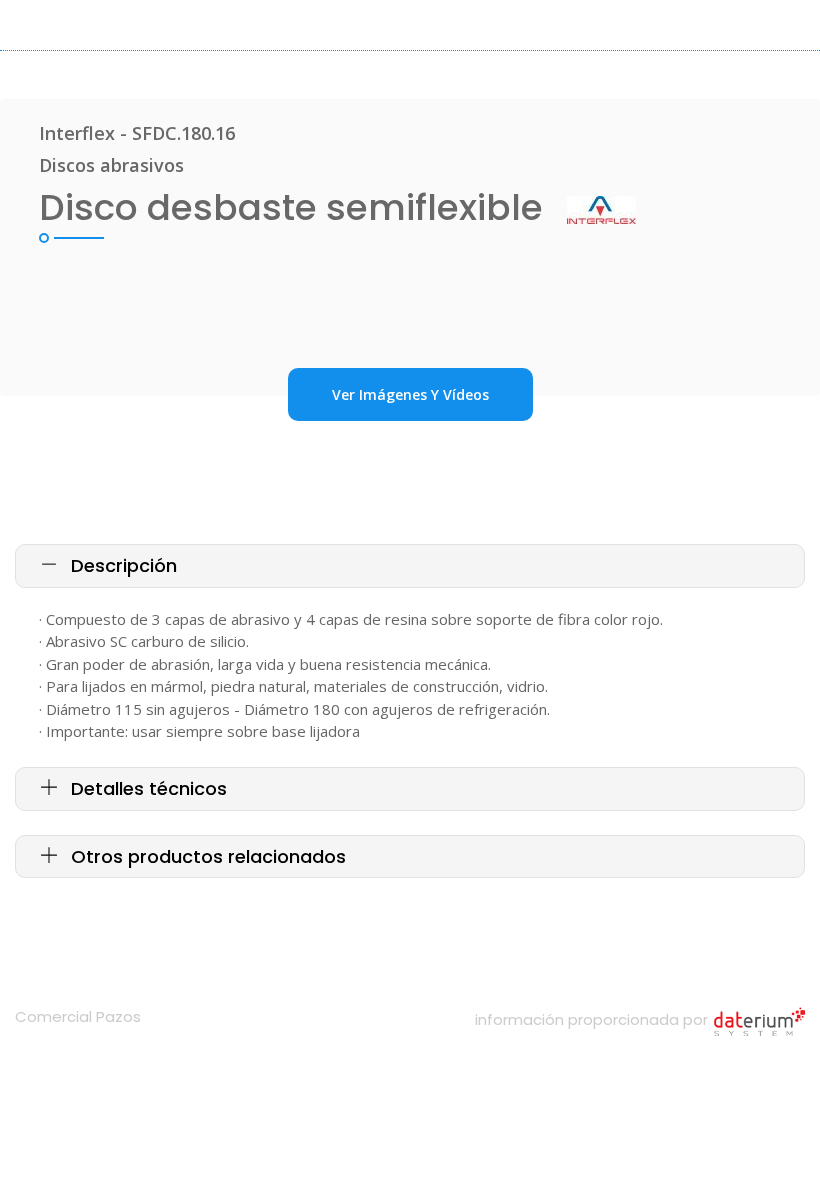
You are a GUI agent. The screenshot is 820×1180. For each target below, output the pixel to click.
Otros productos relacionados (206, 856)
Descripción (121, 565)
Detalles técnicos (146, 788)
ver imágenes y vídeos (410, 394)
